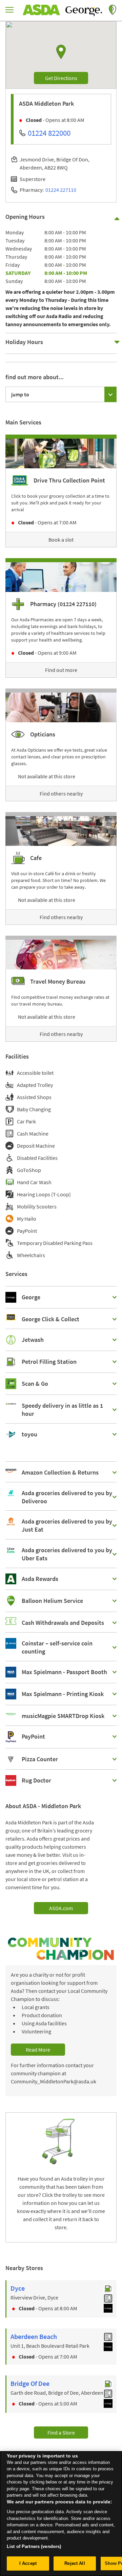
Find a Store (61, 2432)
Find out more (61, 670)
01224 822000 (49, 133)
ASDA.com (61, 1908)
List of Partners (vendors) (34, 2546)
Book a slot (61, 540)
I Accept (28, 2563)
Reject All (75, 2563)
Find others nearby (61, 793)
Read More (38, 2050)
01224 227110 (61, 190)
